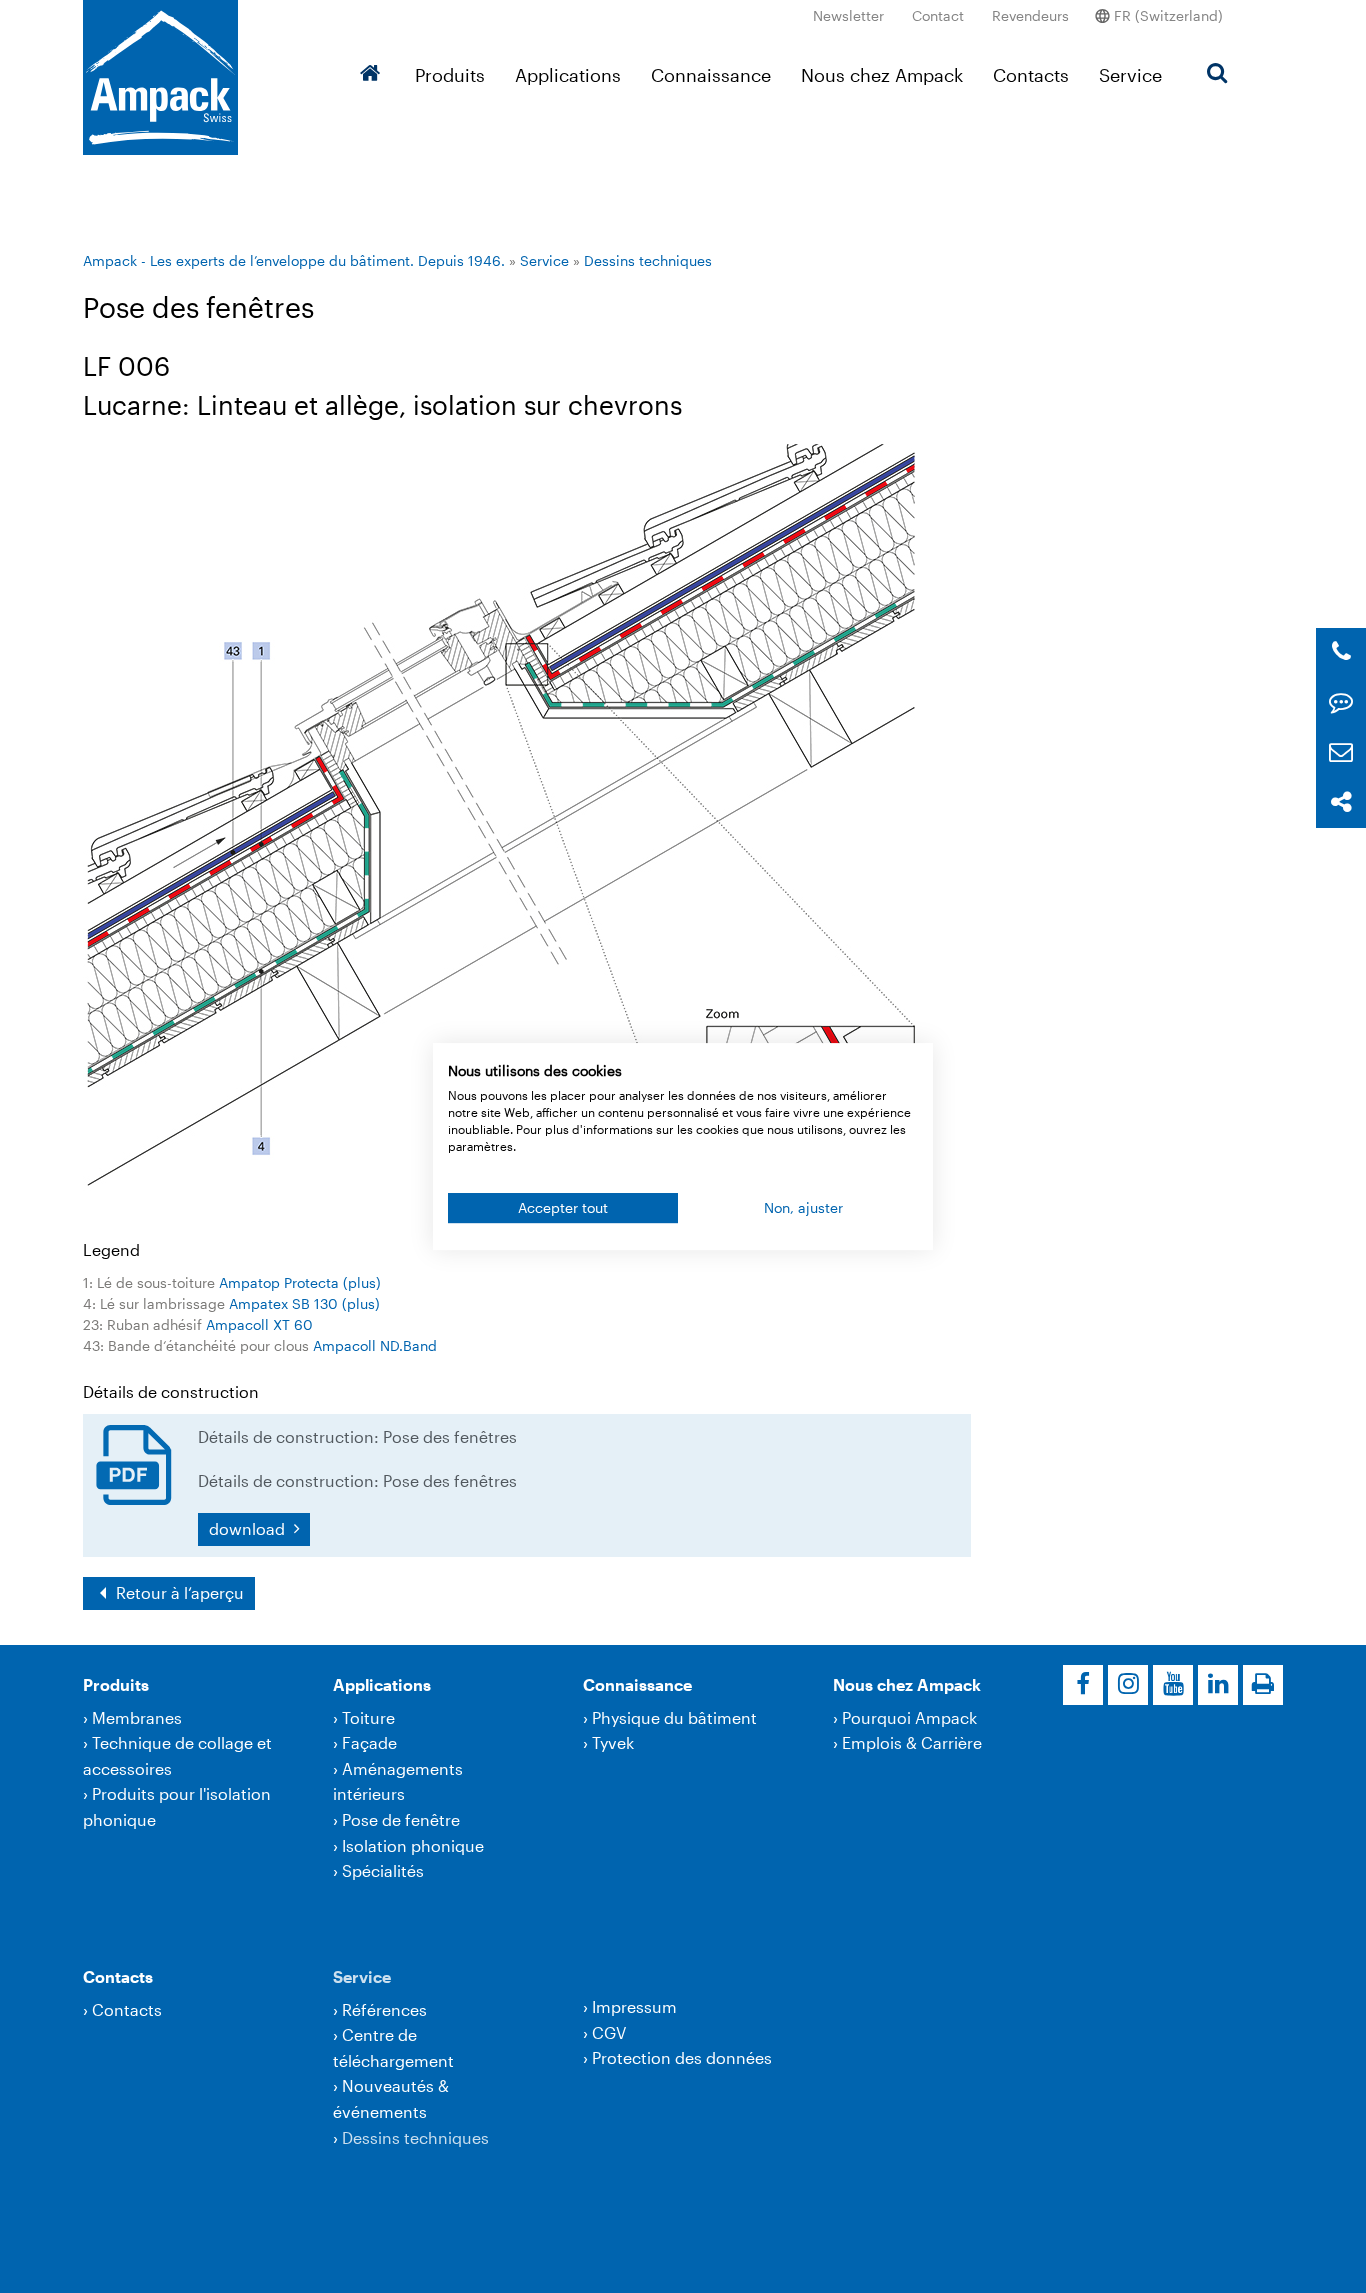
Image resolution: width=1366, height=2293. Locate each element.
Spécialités (383, 1870)
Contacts (1031, 75)
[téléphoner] (1341, 652)
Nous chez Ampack (882, 75)
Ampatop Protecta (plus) (300, 1282)
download (249, 1528)
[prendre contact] (1341, 702)
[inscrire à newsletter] (1341, 752)
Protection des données (682, 2057)
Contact (938, 15)
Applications (568, 75)
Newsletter (848, 15)
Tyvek (613, 1742)
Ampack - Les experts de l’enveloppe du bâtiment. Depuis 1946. (294, 260)
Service (1130, 75)
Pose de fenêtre (401, 1819)
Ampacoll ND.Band (375, 1345)
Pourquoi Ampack (909, 1717)
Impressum (634, 2006)
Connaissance (711, 75)
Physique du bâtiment (674, 1717)
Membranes (137, 1717)
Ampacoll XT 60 (259, 1324)
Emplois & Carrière (912, 1742)
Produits (450, 75)
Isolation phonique (413, 1845)
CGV (609, 2032)
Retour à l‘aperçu (178, 1592)
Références (384, 2009)
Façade (369, 1742)
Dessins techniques (648, 260)
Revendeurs (1030, 15)
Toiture (368, 1717)
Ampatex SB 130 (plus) (304, 1303)
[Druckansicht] (1263, 1685)
